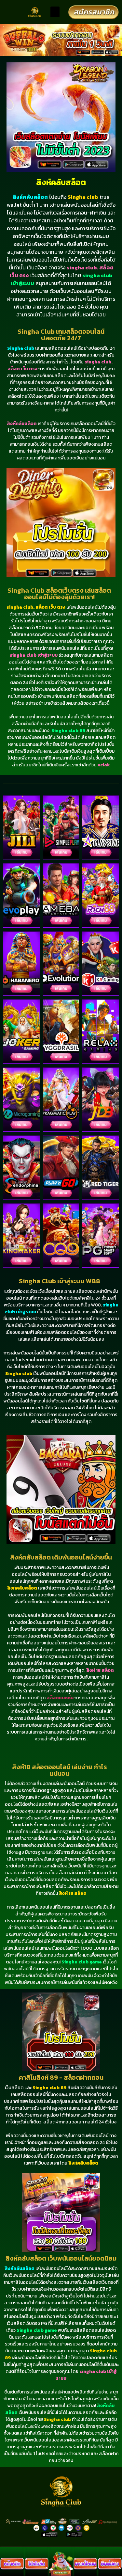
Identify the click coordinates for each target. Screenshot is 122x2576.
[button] (55, 12)
